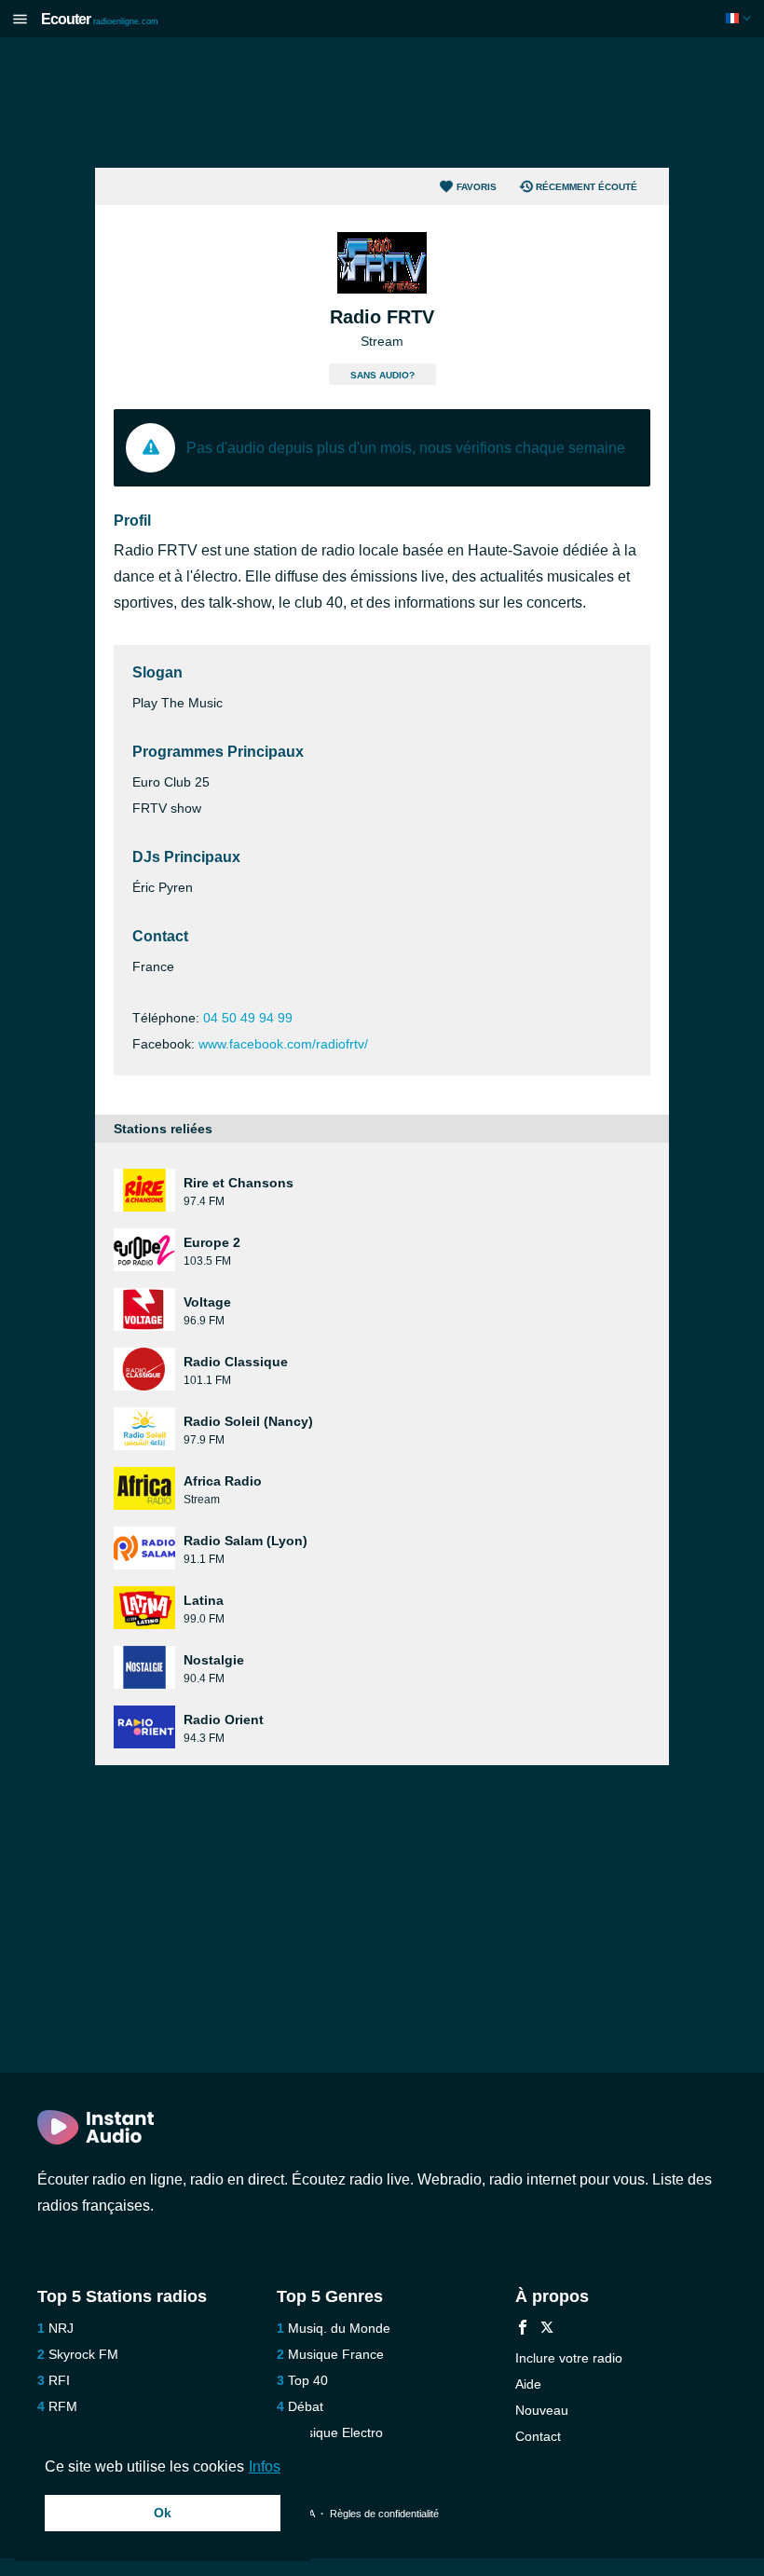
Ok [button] (163, 2513)
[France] (740, 18)
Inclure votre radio (569, 2358)
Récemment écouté (587, 187)
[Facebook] (523, 2329)
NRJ (61, 2328)
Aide (528, 2384)
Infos (265, 2466)
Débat (306, 2406)
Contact (538, 2436)
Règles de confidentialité (384, 2514)
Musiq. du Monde (339, 2328)
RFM (63, 2406)
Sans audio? (382, 375)
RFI (59, 2380)
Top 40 (308, 2380)
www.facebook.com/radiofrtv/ (283, 1044)
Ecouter (100, 19)
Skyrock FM (83, 2354)
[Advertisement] (382, 103)
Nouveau (542, 2410)
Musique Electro (335, 2432)
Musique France (336, 2354)
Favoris (477, 187)
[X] (547, 2329)
